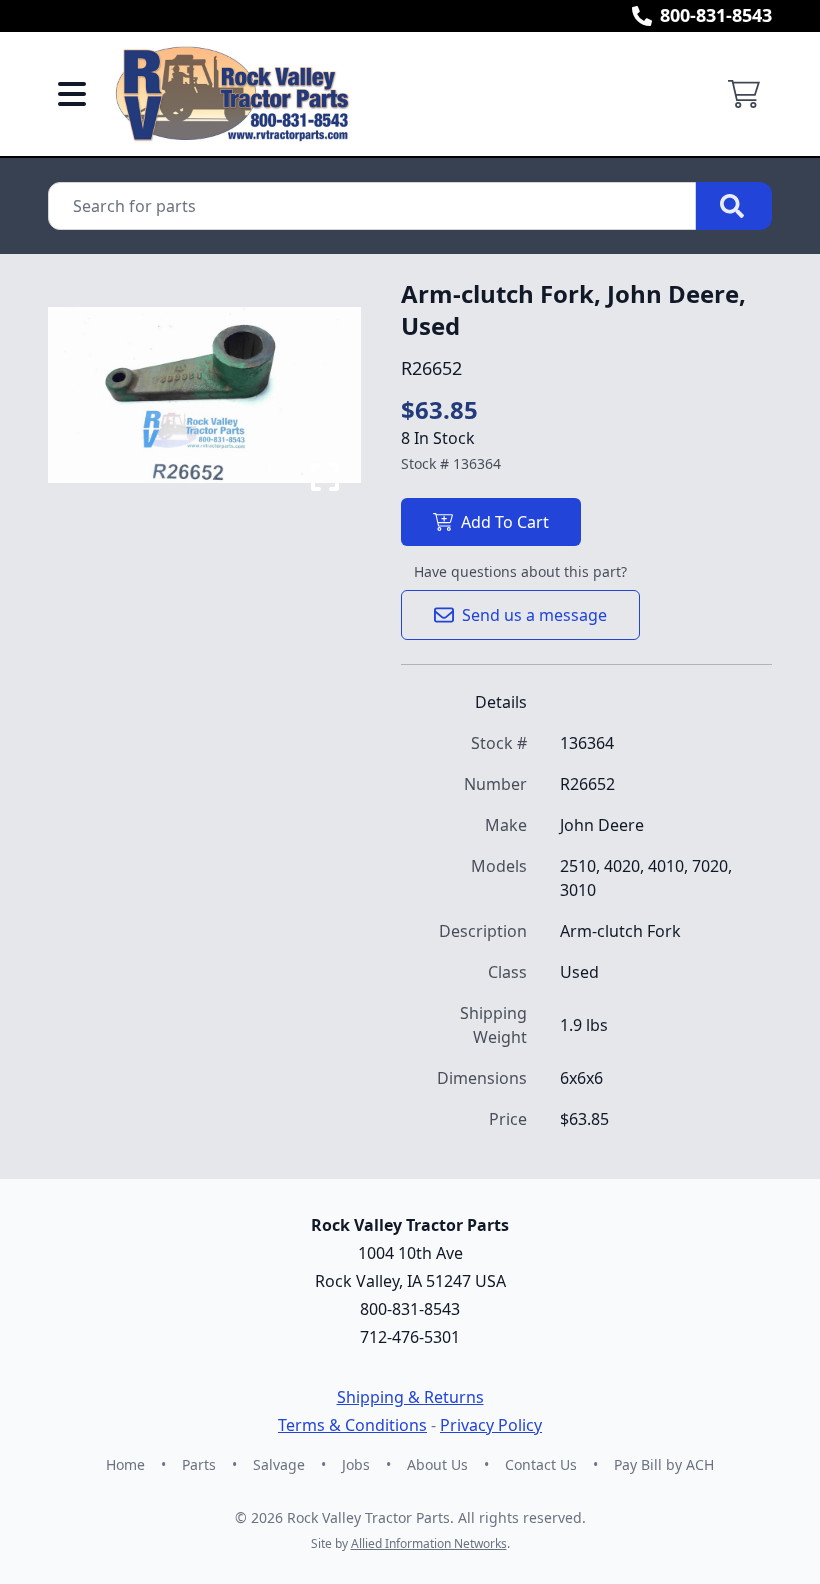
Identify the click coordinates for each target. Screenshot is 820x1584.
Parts (199, 1464)
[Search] (734, 206)
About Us (437, 1464)
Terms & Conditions (352, 1425)
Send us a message (534, 615)
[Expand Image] (325, 477)
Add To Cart (505, 522)
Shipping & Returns (410, 1397)
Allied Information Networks (429, 1543)
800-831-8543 (716, 15)
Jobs (356, 1464)
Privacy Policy (491, 1425)
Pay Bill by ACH (664, 1464)
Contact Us (541, 1464)
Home (125, 1464)
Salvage (279, 1464)
